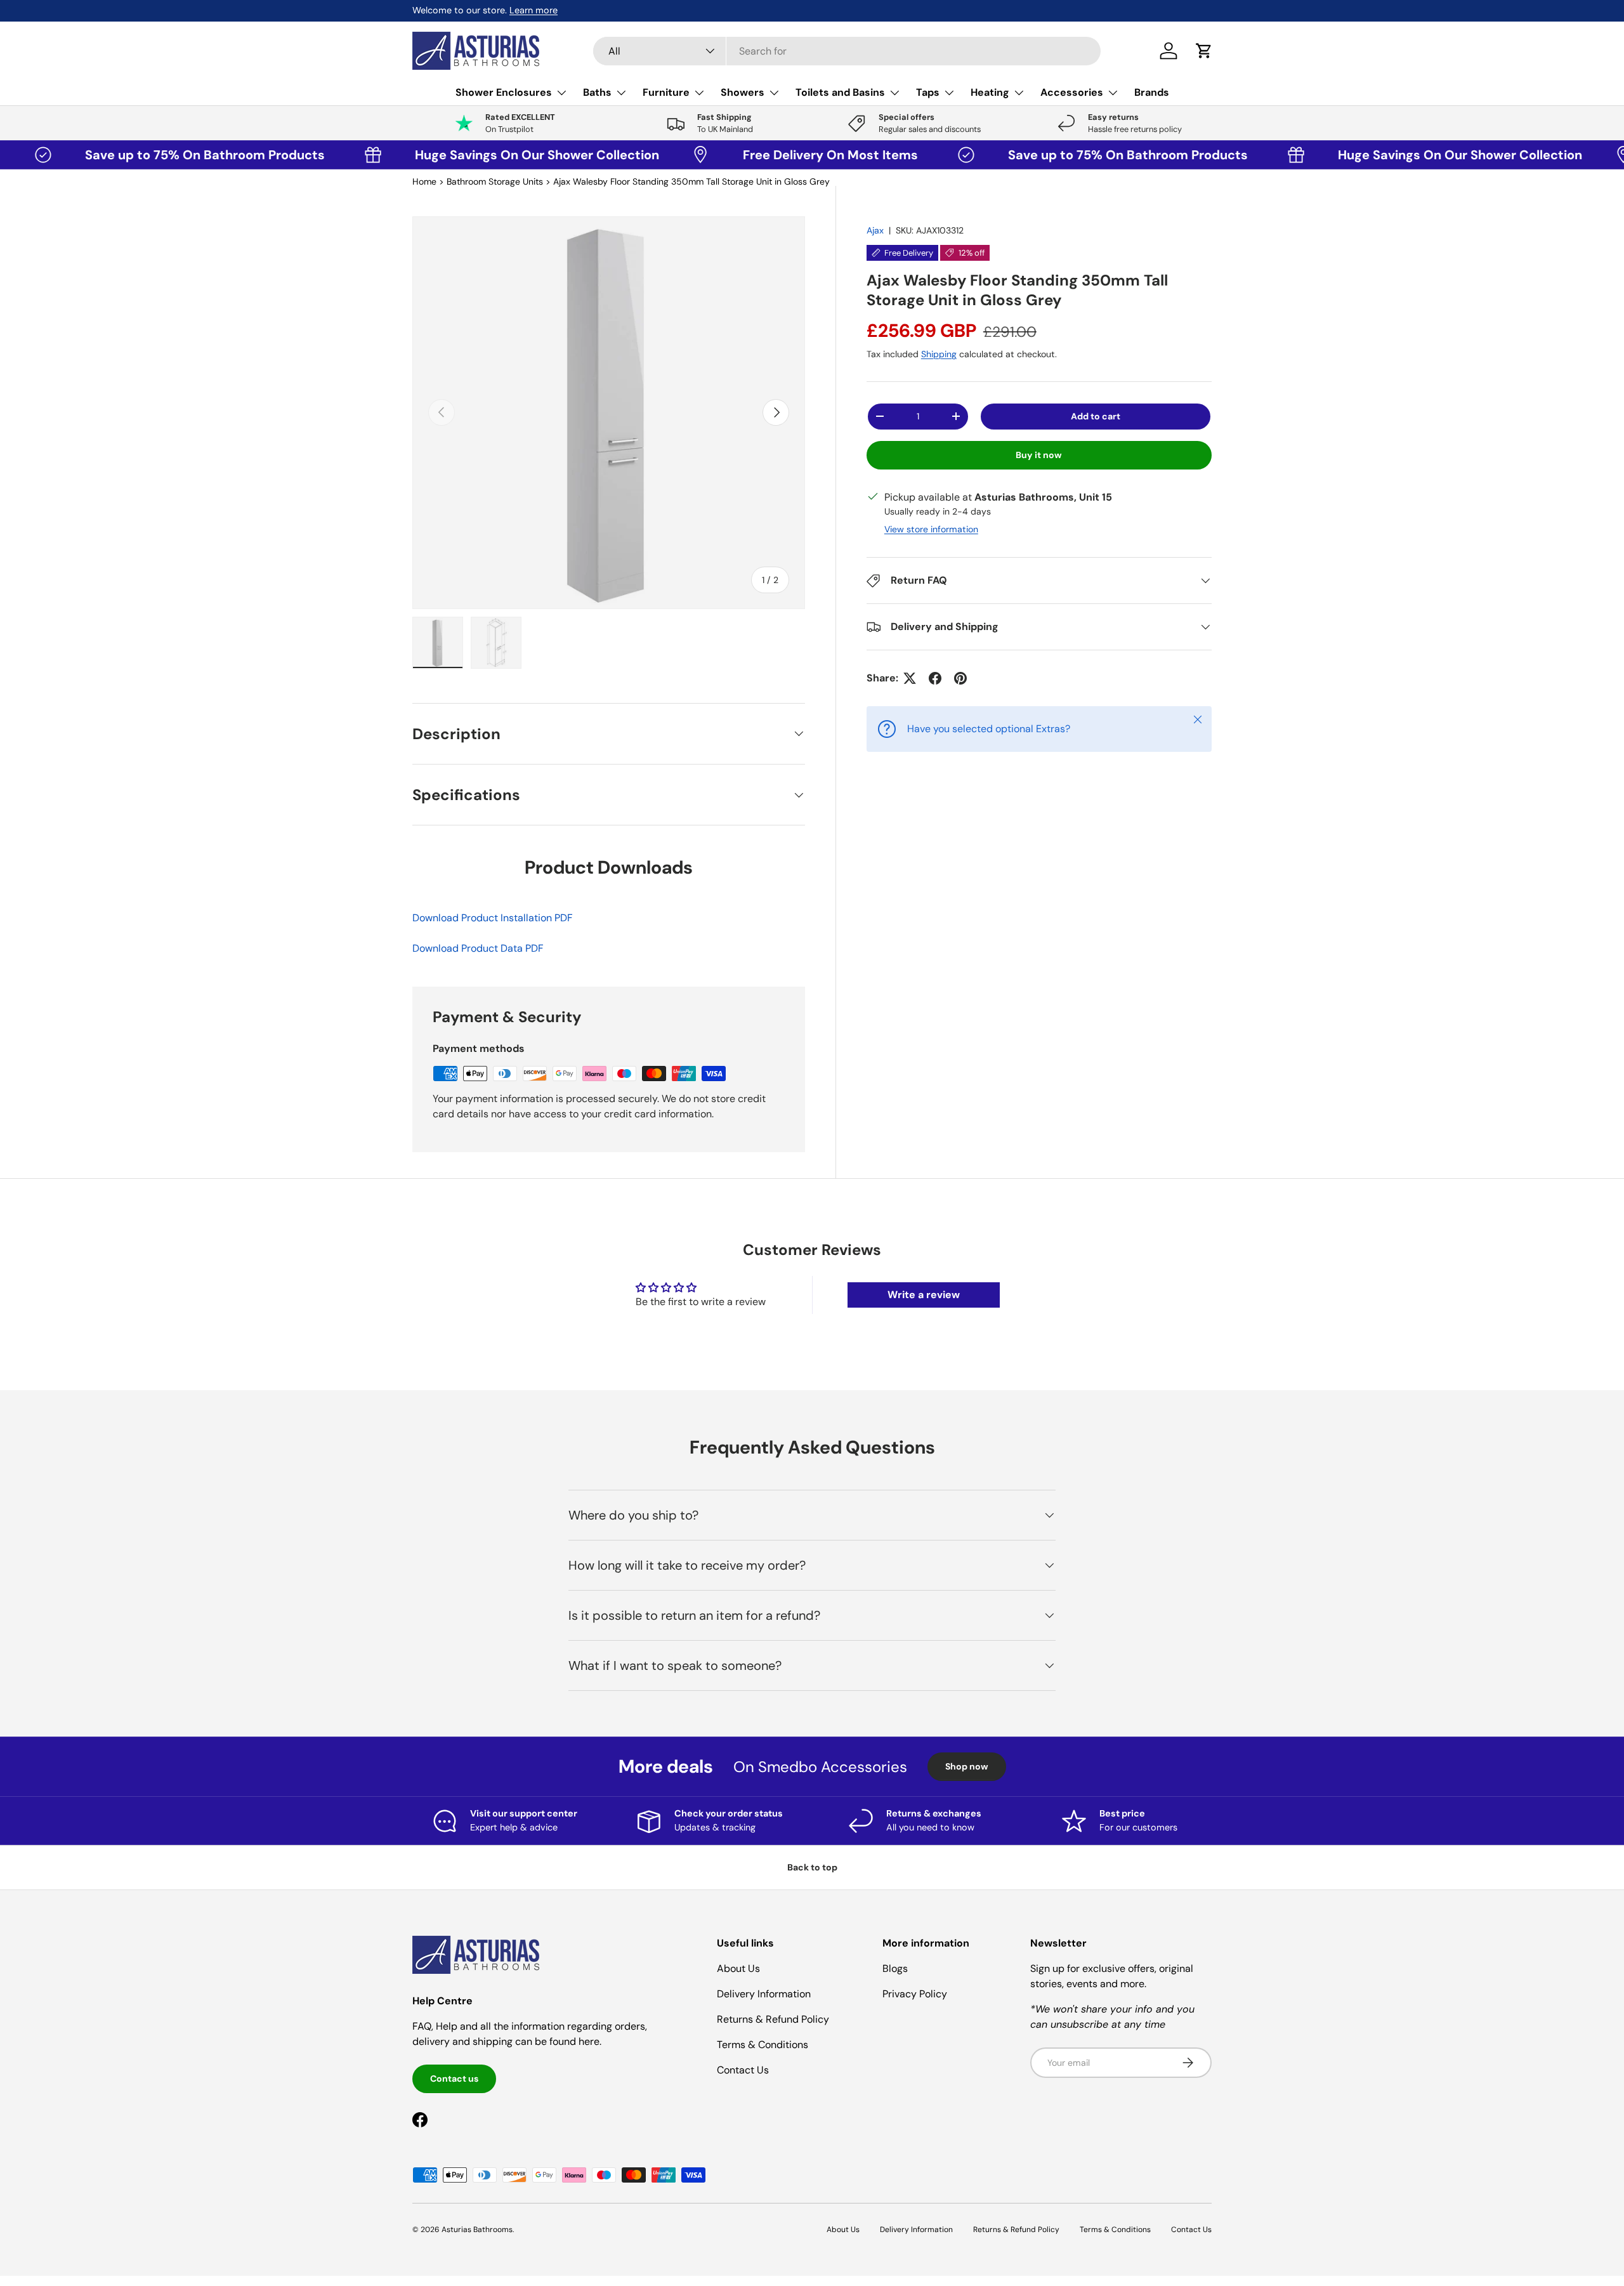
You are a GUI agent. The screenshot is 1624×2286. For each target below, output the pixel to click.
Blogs (895, 1968)
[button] (1204, 51)
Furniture (666, 92)
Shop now (967, 1766)
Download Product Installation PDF (493, 918)
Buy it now (1039, 455)
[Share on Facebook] (935, 678)
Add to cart (1096, 416)
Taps (928, 92)
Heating (990, 92)
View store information (931, 529)
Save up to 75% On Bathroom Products (130, 155)
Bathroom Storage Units (495, 181)
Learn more (534, 10)
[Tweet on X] (910, 678)
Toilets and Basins (840, 92)
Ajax (875, 230)
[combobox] (847, 51)
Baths (597, 92)
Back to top (812, 1867)
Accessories (1072, 92)
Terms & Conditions (763, 2045)
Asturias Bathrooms (477, 2230)
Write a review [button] (924, 1295)
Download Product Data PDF (478, 948)
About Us (738, 1968)
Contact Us (743, 2070)
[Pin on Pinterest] (960, 678)
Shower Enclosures (504, 92)
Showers (743, 92)
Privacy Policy (915, 1994)
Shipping (939, 354)
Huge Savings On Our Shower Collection (459, 155)
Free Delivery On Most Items (756, 155)
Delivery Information (764, 1994)
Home (424, 181)
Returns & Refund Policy (773, 2019)
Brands (1152, 92)
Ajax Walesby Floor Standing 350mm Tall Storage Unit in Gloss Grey (691, 181)
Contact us (454, 2079)
